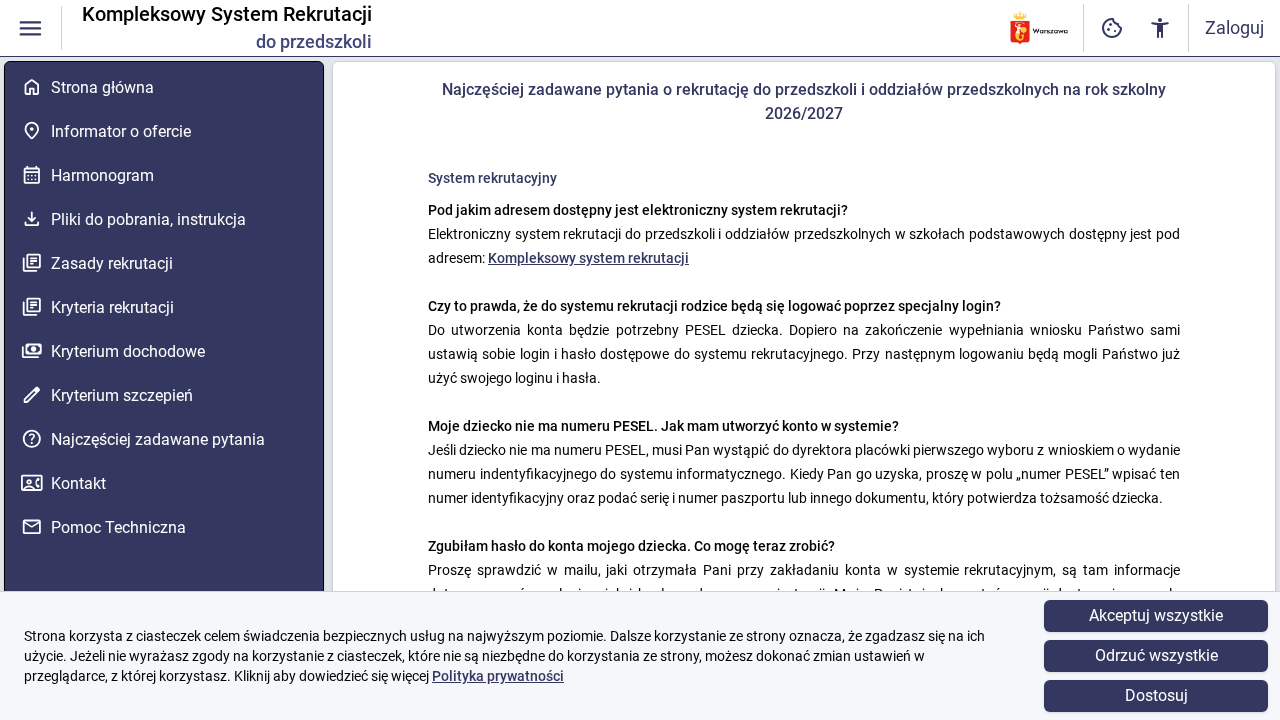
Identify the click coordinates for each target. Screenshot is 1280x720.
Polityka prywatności (498, 676)
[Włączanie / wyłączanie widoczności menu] (30, 28)
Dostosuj (1156, 695)
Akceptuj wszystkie (1156, 615)
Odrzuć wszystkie (1156, 655)
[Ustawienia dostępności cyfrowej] (1112, 28)
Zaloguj (1234, 27)
